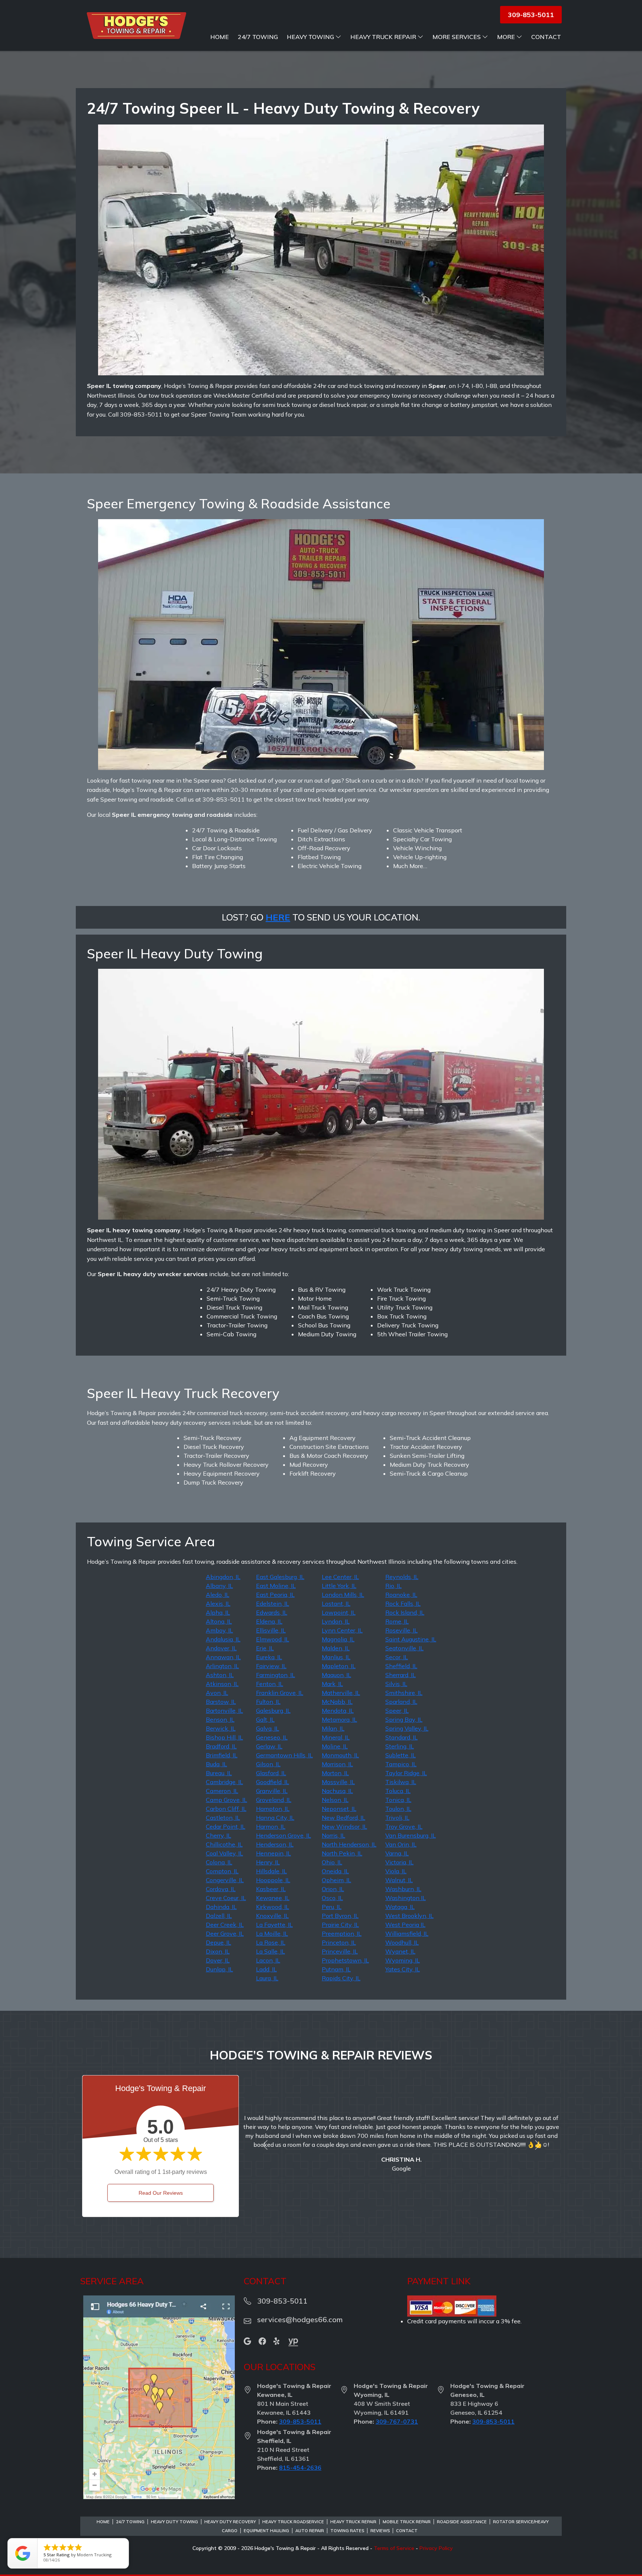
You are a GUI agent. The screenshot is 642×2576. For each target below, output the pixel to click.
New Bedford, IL (343, 1818)
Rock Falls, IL (403, 1603)
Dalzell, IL (219, 1916)
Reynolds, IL (402, 1577)
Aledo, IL (218, 1595)
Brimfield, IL (222, 1755)
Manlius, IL (336, 1657)
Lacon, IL (268, 1960)
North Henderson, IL (349, 1844)
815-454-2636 (300, 2467)
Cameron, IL (222, 1791)
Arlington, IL (222, 1666)
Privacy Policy (436, 2548)
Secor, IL (397, 1657)
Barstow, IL (221, 1702)
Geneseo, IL (272, 1737)
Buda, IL (216, 1764)
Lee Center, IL (340, 1577)
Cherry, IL (218, 1835)
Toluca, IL (398, 1791)
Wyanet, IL (400, 1951)
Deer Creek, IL (225, 1925)
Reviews (380, 2531)
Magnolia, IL (338, 1639)
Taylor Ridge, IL (406, 1773)
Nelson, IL (335, 1800)
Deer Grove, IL (225, 1933)
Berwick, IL (221, 1728)
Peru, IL (332, 1907)
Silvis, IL (396, 1684)
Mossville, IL (338, 1782)
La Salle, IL (270, 1951)
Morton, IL (335, 1773)
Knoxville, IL (272, 1916)
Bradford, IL (221, 1746)
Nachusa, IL (337, 1791)
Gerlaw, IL (269, 1746)
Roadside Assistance (462, 2522)
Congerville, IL (225, 1880)
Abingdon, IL (223, 1577)
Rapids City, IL (341, 1978)
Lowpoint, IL (339, 1612)
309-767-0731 (397, 2421)
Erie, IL (265, 1648)
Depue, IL (218, 1942)
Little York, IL (339, 1586)
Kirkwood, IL (273, 1907)
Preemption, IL (342, 1933)
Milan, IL (333, 1728)
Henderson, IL (275, 1844)
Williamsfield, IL (407, 1933)
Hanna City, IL (275, 1818)
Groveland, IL (274, 1800)
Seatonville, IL (404, 1648)
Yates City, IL (403, 1969)
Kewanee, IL (273, 1898)
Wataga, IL (400, 1907)
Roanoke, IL (401, 1595)
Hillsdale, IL (271, 1871)
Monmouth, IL (340, 1755)
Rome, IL (397, 1621)
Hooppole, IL (273, 1880)
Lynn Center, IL (342, 1630)
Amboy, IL (219, 1630)
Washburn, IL (403, 1889)
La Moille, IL (272, 1933)
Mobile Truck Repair (407, 2522)
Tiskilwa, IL (401, 1782)
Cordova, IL (221, 1889)
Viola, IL (396, 1871)
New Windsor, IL (344, 1826)
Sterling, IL (400, 1746)
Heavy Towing (310, 37)
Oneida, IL (335, 1871)
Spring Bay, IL (404, 1719)
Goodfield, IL (273, 1782)
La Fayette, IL (274, 1925)
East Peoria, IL (275, 1595)
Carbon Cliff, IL (226, 1809)
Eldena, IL (269, 1621)
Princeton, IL (339, 1942)
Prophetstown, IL (345, 1960)
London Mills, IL (343, 1595)
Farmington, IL (275, 1675)
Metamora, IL (339, 1719)
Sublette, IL (401, 1755)
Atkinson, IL (222, 1684)
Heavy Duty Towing (174, 2522)
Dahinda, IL (221, 1907)
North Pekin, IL (342, 1853)
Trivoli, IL (397, 1818)
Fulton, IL (268, 1702)
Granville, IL (272, 1791)
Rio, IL (393, 1586)
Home (220, 37)
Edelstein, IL (273, 1603)
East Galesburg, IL (280, 1577)
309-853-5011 (300, 2421)
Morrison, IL (337, 1764)
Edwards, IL (272, 1612)
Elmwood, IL (273, 1639)
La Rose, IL (271, 1942)
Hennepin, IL (273, 1853)
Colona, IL (219, 1862)
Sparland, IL (401, 1702)
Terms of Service (394, 2548)
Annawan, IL (223, 1657)
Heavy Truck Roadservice (293, 2522)
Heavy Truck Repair (383, 37)
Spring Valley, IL (407, 1728)
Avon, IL (217, 1693)
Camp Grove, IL (226, 1800)
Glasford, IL (271, 1773)
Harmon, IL (271, 1826)
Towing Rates (347, 2531)
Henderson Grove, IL (283, 1835)
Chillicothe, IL (224, 1844)
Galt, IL (265, 1719)
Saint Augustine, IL (411, 1639)
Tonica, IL (398, 1800)
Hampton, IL (273, 1809)
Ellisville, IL (271, 1630)
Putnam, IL (336, 1969)
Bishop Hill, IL (224, 1737)
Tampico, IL (401, 1764)
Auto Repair (310, 2531)
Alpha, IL (218, 1612)
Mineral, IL (336, 1737)
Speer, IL (397, 1711)
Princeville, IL (340, 1951)
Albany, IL (219, 1586)
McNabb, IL (337, 1702)
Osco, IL (332, 1898)
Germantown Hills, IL (284, 1755)
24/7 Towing (258, 37)
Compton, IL (222, 1871)
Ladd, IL (266, 1969)
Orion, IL (333, 1889)
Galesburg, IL (273, 1711)
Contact (546, 37)
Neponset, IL (339, 1809)
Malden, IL (336, 1648)
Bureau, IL (219, 1773)
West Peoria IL (405, 1925)
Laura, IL (267, 1978)
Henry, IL (268, 1862)
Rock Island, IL (405, 1612)
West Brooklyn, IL (409, 1916)
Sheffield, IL (401, 1666)
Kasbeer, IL (271, 1889)
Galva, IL (267, 1728)
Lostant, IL (336, 1603)
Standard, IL (401, 1737)
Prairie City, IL (340, 1925)
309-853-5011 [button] (531, 15)
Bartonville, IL (224, 1711)
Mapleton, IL (339, 1666)
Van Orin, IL (401, 1844)
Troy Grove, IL (404, 1826)
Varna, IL (397, 1853)
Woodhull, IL (402, 1942)
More (506, 37)
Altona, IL (219, 1621)
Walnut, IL (399, 1880)
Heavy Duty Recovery (230, 2522)
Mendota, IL (338, 1711)
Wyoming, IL (403, 1960)
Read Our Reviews (161, 2193)
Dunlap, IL (219, 1969)
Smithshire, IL (404, 1693)
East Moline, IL (276, 1586)
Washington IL (406, 1898)
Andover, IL (221, 1648)
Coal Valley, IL (224, 1853)
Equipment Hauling (266, 2531)
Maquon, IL (336, 1675)
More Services (457, 37)
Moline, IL (335, 1746)
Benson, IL (220, 1719)
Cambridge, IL (224, 1782)
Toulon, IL (398, 1809)
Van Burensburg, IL (411, 1835)
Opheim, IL (336, 1880)
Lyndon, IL (336, 1621)
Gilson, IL (268, 1764)
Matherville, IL (341, 1693)
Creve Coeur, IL (226, 1898)
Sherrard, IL (401, 1675)
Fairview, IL (271, 1666)
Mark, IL (332, 1684)
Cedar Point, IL (226, 1826)
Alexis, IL (218, 1603)
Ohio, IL (332, 1862)
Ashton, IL (220, 1675)
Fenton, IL (270, 1684)
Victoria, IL (399, 1862)
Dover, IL (218, 1960)
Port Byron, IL (340, 1916)
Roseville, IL (401, 1630)
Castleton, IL (223, 1818)
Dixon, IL (218, 1951)
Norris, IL (333, 1835)
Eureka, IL (269, 1657)
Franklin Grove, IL (280, 1693)
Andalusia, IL (223, 1639)
